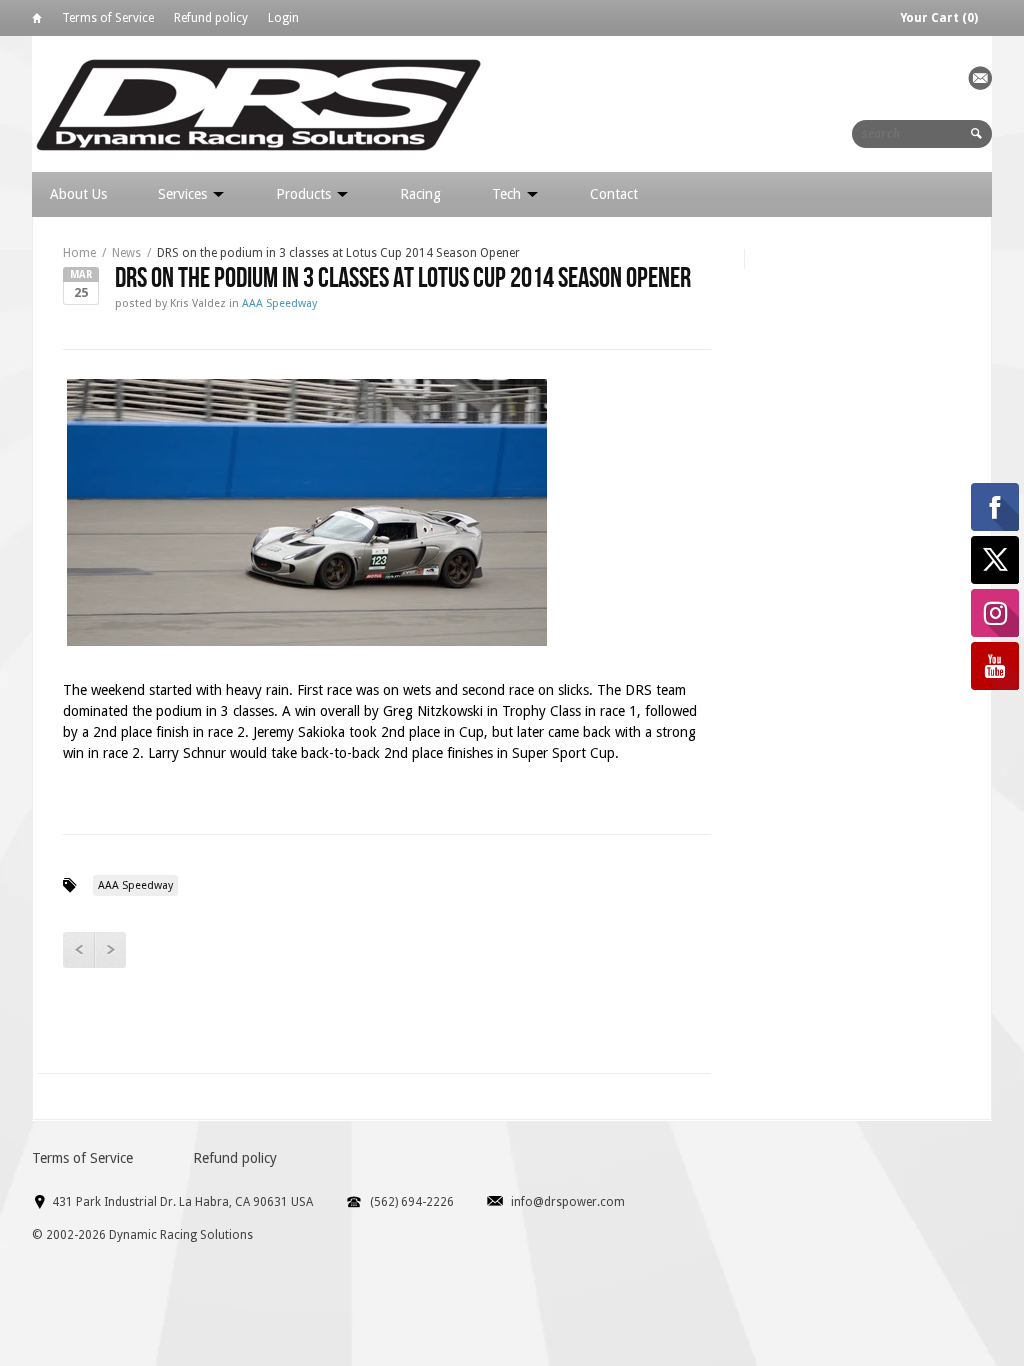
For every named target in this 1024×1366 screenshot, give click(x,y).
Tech (508, 194)
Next (110, 950)
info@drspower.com (568, 1202)
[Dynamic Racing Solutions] (258, 103)
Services (184, 194)
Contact (614, 194)
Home (37, 21)
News (126, 253)
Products (305, 194)
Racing (420, 194)
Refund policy (211, 18)
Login (283, 18)
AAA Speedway (279, 303)
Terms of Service (108, 18)
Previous (78, 950)
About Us (78, 194)
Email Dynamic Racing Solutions (980, 78)
